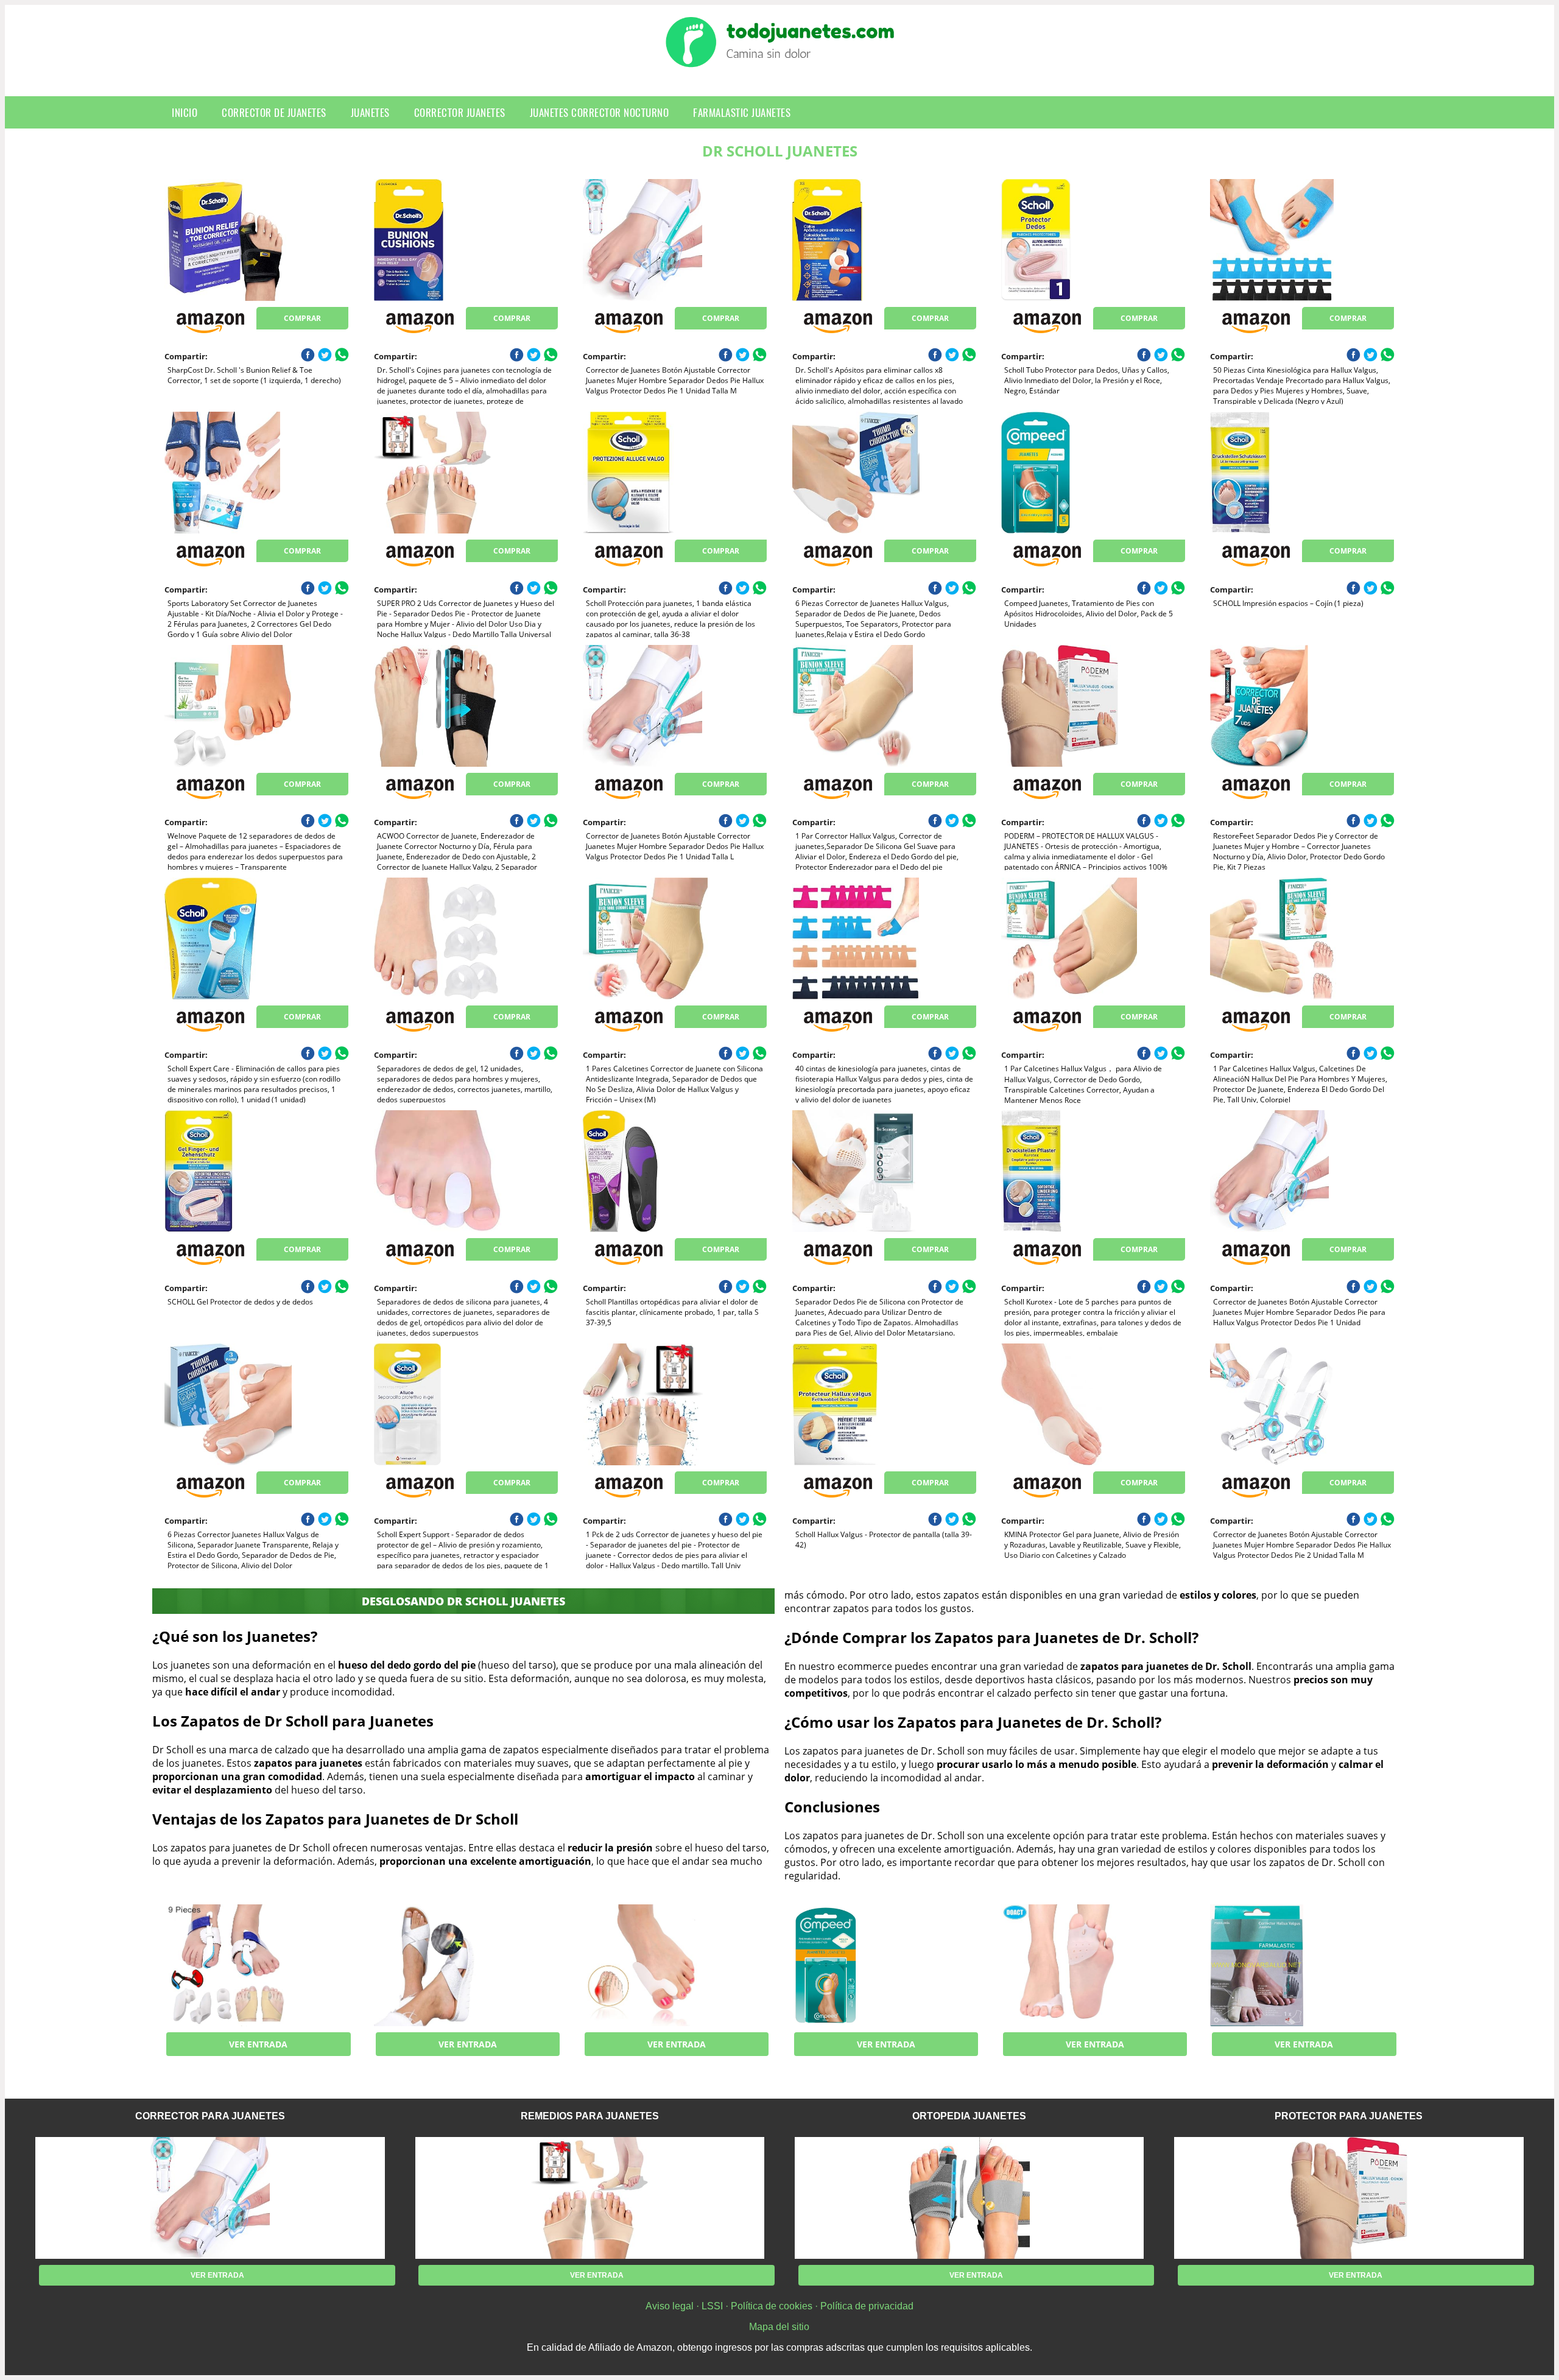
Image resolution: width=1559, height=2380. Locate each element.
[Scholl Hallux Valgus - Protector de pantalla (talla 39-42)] (884, 1404)
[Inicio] (780, 58)
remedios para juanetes (590, 2116)
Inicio (185, 112)
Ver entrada (258, 2044)
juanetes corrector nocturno (600, 112)
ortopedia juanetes (969, 2116)
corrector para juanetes (210, 2116)
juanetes (370, 112)
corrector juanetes (460, 112)
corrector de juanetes (274, 112)
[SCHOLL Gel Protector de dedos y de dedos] (256, 1171)
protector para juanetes (1349, 2116)
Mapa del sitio (779, 2327)
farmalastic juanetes (742, 112)
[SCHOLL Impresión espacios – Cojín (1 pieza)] (1302, 473)
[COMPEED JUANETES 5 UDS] (884, 1965)
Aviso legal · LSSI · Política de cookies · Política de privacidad (779, 2306)
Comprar (302, 318)
